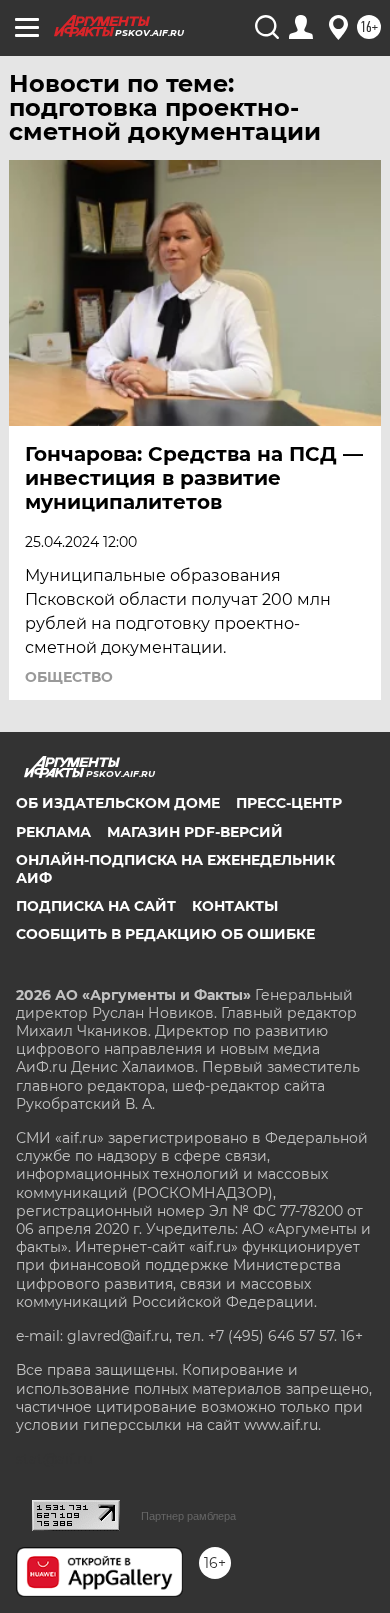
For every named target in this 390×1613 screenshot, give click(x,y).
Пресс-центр (289, 803)
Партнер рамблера (188, 1516)
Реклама (53, 832)
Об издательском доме (118, 803)
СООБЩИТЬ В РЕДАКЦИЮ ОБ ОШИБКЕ (165, 934)
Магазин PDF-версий (195, 832)
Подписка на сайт (96, 906)
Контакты (235, 906)
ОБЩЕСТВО (69, 677)
